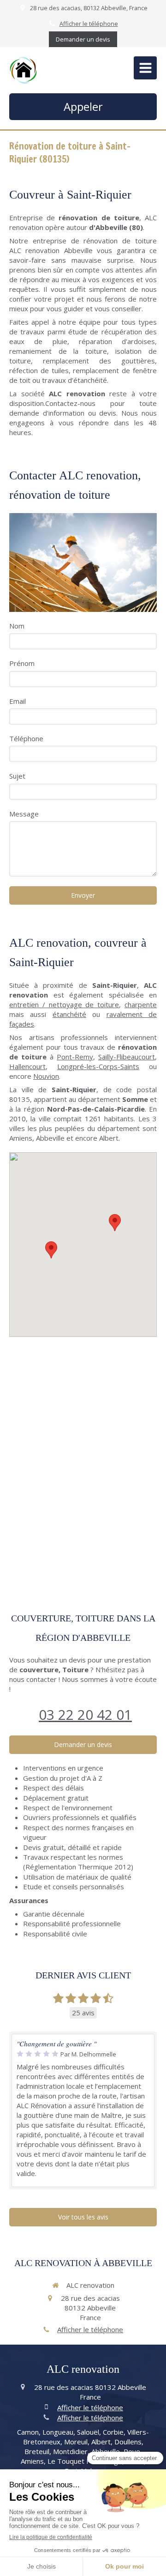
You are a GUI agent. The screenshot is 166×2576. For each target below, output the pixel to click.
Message (24, 814)
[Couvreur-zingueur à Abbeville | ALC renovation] (23, 70)
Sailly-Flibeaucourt (127, 1057)
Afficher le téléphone (89, 24)
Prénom (22, 663)
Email (18, 701)
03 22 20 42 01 (85, 1714)
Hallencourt (27, 1066)
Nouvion (46, 1076)
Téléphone (26, 738)
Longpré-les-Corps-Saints (98, 1066)
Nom (17, 626)
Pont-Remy (75, 1057)
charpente (141, 1004)
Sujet (17, 776)
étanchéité (69, 1014)
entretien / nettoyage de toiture (64, 1004)
